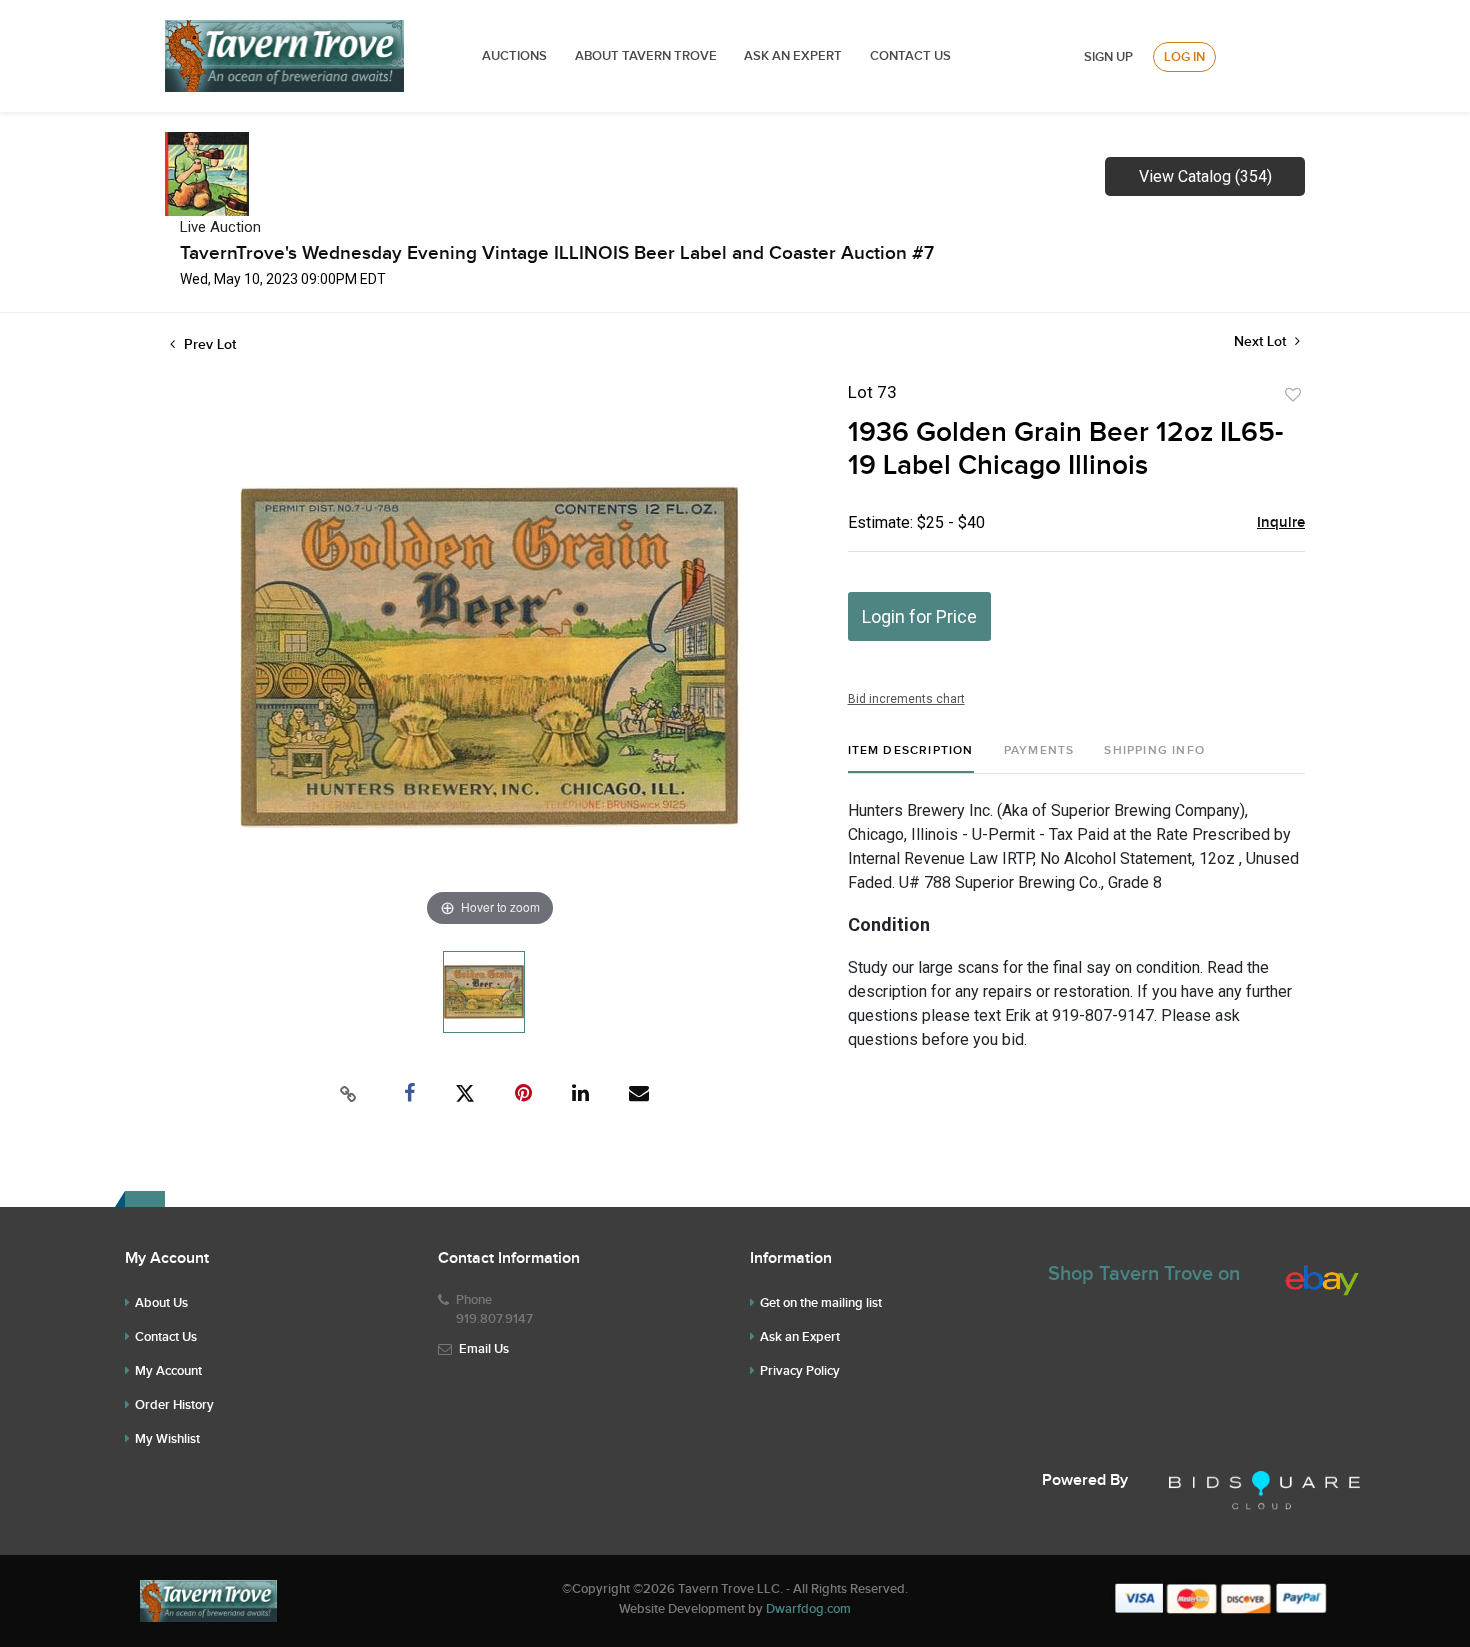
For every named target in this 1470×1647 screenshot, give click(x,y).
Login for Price (919, 616)
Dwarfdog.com (808, 1609)
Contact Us (910, 56)
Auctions (514, 56)
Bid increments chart (906, 699)
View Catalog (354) (1205, 176)
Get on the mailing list (821, 1303)
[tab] (911, 758)
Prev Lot (208, 344)
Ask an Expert (800, 1337)
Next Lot (1262, 341)
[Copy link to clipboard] (349, 1094)
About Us (161, 1303)
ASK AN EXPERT (793, 56)
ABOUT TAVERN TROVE (647, 56)
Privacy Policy (800, 1371)
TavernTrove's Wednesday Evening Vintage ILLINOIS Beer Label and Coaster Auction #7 (557, 253)
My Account (168, 1371)
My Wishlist (167, 1439)
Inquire (1281, 523)
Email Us (484, 1349)
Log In (1184, 57)
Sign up (1108, 57)
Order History (174, 1405)
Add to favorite (1293, 395)
